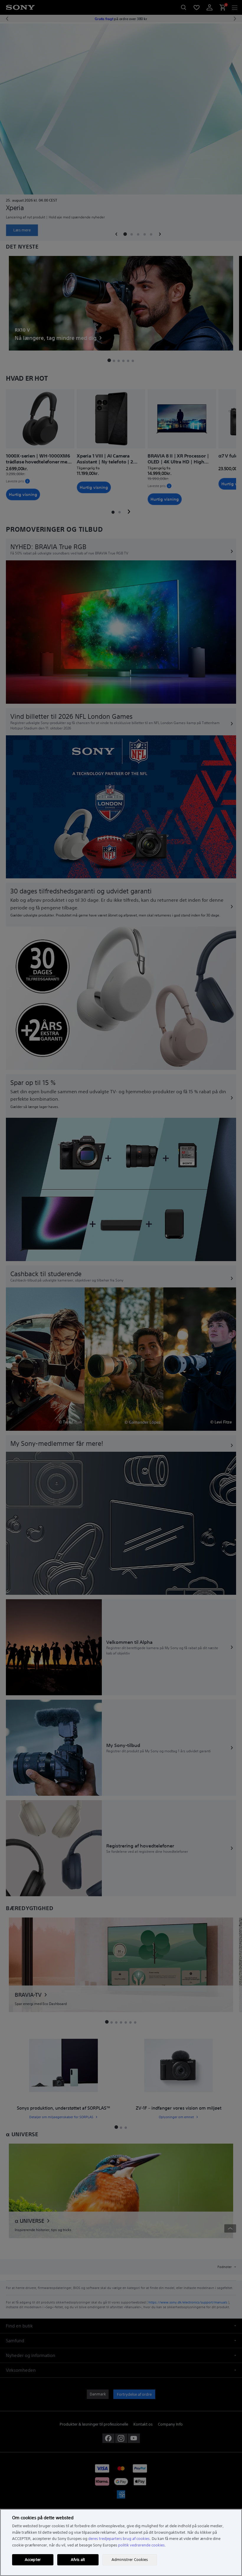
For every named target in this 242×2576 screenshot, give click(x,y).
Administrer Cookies (130, 2560)
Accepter (33, 2560)
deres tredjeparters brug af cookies (119, 2539)
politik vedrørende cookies (141, 2545)
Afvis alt (78, 2560)
